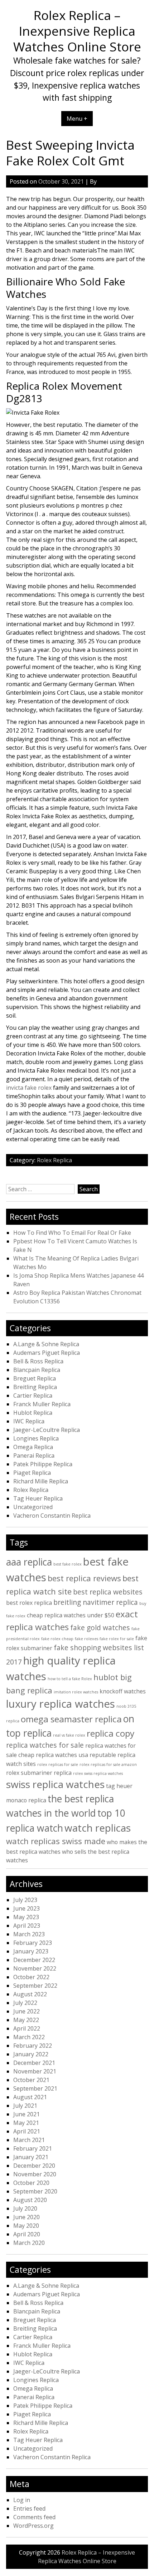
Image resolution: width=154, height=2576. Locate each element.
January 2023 (31, 1951)
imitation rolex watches (76, 1692)
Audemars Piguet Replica (47, 1353)
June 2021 (27, 2114)
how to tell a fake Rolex (70, 1679)
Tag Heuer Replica (38, 1498)
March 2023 (29, 1934)
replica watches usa (62, 1755)
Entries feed (29, 2508)
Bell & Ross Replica (38, 1361)
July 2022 (25, 2003)
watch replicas (98, 1828)
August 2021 (30, 2097)
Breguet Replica (35, 1378)
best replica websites (108, 1592)
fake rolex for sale (117, 1639)
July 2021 (25, 2106)
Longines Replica (36, 1438)
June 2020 (27, 2217)
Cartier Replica (33, 1396)
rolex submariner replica (39, 1773)
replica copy (110, 1733)
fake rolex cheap (57, 1639)
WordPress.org (33, 2526)
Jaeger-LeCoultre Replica (47, 1430)
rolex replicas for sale (58, 1764)
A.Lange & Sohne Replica (46, 1344)
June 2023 (27, 1908)
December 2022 (34, 1960)
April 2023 (27, 1926)
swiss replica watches (55, 1784)
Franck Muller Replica (42, 1404)
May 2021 (26, 2123)
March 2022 (29, 2037)
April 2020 (27, 2234)
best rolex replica (29, 1603)
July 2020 (25, 2208)
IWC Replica (29, 1421)
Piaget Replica (32, 1473)
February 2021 (33, 2148)
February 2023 (33, 1943)
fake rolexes (86, 1639)
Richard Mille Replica (41, 1481)
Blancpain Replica (37, 1370)
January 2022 (31, 2054)
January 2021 (31, 2157)
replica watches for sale (45, 1745)
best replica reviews (84, 1578)
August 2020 (30, 2200)
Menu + (77, 119)
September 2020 (35, 2191)
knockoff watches (123, 1691)
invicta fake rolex (29, 1088)
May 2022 (26, 2020)
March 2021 (29, 2140)
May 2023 (26, 1917)
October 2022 (31, 1977)
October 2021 (31, 2080)
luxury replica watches (61, 1704)
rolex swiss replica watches (98, 1773)
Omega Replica (33, 1447)
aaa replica (29, 1562)
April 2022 (27, 2028)
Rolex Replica (54, 1160)
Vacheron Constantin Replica (52, 1516)
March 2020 (29, 2243)
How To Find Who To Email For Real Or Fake (72, 1233)
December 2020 (34, 2166)
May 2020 (26, 2226)
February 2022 (33, 2046)
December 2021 (34, 2063)
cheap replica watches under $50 (71, 1615)
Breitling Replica (35, 1387)
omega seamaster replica (71, 1719)
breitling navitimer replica (96, 1602)
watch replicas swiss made (56, 1841)
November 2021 (35, 2071)
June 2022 (27, 2011)
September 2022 (35, 1986)
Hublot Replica (33, 1413)
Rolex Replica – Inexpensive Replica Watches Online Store (77, 31)
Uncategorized (33, 1507)
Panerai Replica (34, 1456)
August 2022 (30, 1994)
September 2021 (35, 2088)
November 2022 (35, 1968)
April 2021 (27, 2131)
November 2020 (35, 2174)
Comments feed (34, 2517)
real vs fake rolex (69, 1735)
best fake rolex (68, 1564)
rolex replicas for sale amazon (108, 1764)
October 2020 (31, 2183)
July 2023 (25, 1900)
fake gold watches (100, 1628)
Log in (22, 2500)
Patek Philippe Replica (43, 1464)
